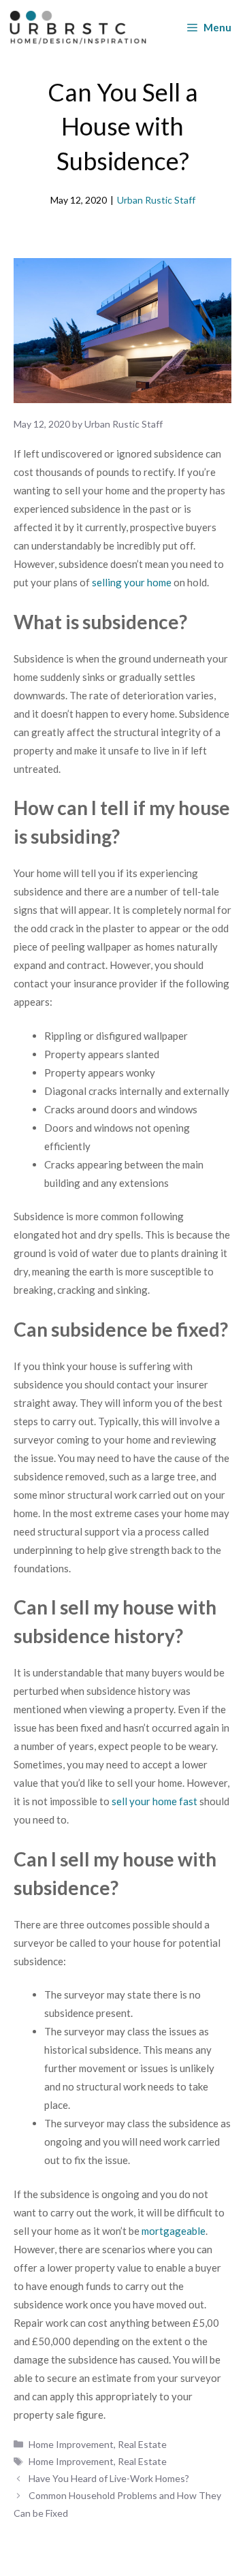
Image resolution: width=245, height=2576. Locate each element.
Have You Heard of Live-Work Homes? (109, 2478)
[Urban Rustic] (78, 27)
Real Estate (142, 2444)
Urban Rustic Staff (156, 200)
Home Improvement (71, 2444)
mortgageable (174, 2231)
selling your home (132, 582)
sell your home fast (154, 1801)
